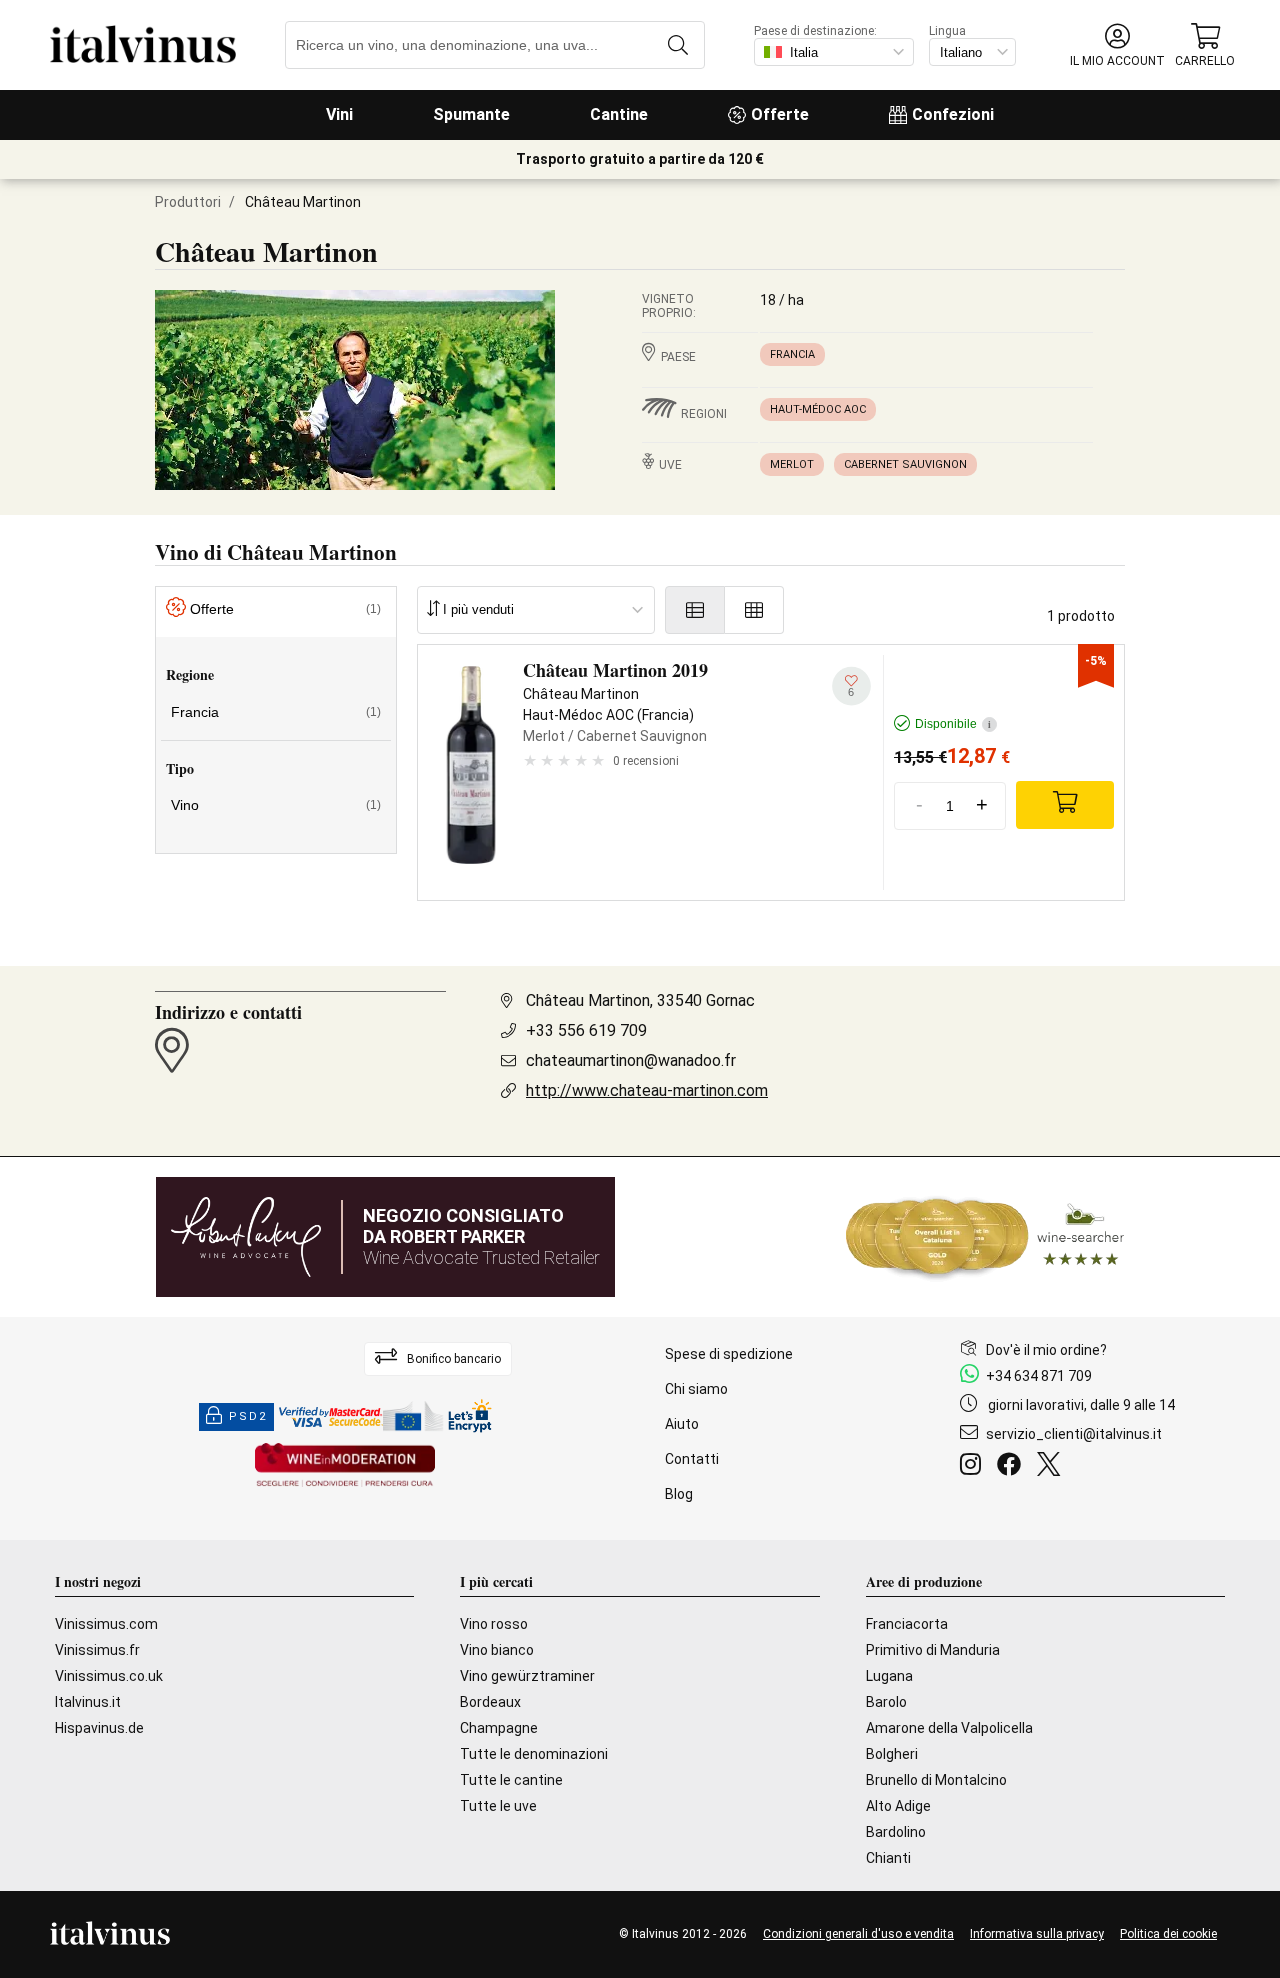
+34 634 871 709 (1039, 1376)
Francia (792, 354)
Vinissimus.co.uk (109, 1676)
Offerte (780, 114)
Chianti (888, 1858)
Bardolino (896, 1832)
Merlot (792, 464)
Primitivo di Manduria (933, 1650)
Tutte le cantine (511, 1780)
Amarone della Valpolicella (949, 1728)
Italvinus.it (88, 1702)
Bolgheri (892, 1754)
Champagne (499, 1728)
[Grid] (754, 610)
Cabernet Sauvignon (905, 464)
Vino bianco (497, 1650)
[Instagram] (974, 1467)
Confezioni (953, 114)
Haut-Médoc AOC (818, 409)
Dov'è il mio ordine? (1046, 1350)
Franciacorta (907, 1624)
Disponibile (953, 724)
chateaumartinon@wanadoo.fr (631, 1060)
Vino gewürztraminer (527, 1676)
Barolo (886, 1702)
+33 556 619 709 (586, 1030)
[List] (695, 610)
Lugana (889, 1676)
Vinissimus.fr (97, 1650)
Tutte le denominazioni (534, 1754)
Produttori (188, 202)
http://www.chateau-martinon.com (647, 1090)
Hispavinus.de (99, 1728)
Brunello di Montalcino (936, 1780)
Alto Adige (898, 1806)
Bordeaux (490, 1702)
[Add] (1065, 805)
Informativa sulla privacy (1037, 1934)
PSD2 (248, 1416)
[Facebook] (1013, 1467)
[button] (1117, 45)
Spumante (471, 114)
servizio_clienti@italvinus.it (1074, 1434)
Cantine (619, 114)
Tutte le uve (498, 1806)
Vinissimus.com (106, 1624)
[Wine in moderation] (345, 1466)
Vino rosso (494, 1624)
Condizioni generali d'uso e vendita (858, 1934)
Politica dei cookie (1168, 1934)
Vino (276, 805)
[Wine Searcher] (985, 1237)
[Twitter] (1052, 1467)
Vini (339, 114)
